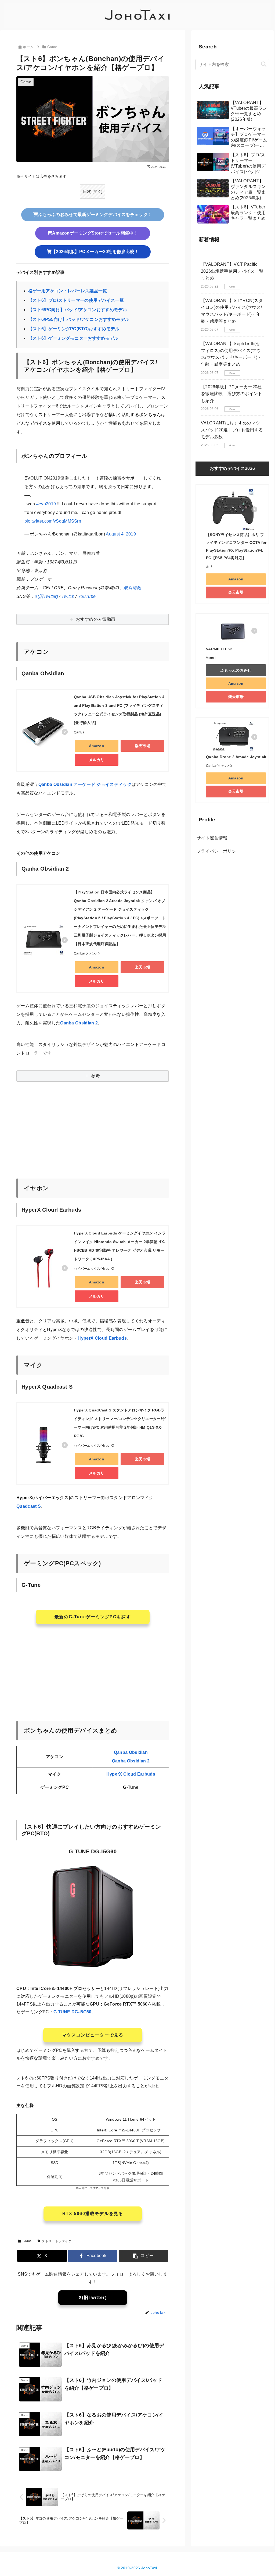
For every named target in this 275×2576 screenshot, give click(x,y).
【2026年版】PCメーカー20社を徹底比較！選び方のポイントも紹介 (231, 394)
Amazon (97, 746)
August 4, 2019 (121, 534)
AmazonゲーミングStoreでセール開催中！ (95, 233)
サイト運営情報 (212, 838)
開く (97, 192)
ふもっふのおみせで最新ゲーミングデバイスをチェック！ (95, 214)
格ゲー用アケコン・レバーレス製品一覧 (68, 291)
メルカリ (97, 760)
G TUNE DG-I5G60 (73, 2012)
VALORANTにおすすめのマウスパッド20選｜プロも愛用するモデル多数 (232, 430)
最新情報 (132, 588)
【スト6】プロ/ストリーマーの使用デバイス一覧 (76, 300)
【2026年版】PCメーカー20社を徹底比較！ (95, 252)
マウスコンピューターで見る (93, 2035)
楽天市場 (142, 746)
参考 (96, 1076)
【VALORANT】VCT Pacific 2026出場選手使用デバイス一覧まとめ (232, 271)
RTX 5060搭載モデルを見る (93, 2214)
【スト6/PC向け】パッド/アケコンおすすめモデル (78, 310)
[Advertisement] (93, 1137)
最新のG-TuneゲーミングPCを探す (93, 1617)
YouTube (87, 596)
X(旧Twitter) (46, 596)
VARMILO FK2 (219, 649)
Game (27, 2241)
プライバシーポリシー (218, 851)
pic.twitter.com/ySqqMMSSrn (53, 521)
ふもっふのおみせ (236, 670)
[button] (144, 2256)
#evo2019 (46, 504)
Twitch (68, 596)
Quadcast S (29, 1506)
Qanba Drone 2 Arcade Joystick (236, 757)
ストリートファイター (58, 2241)
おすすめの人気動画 (95, 619)
